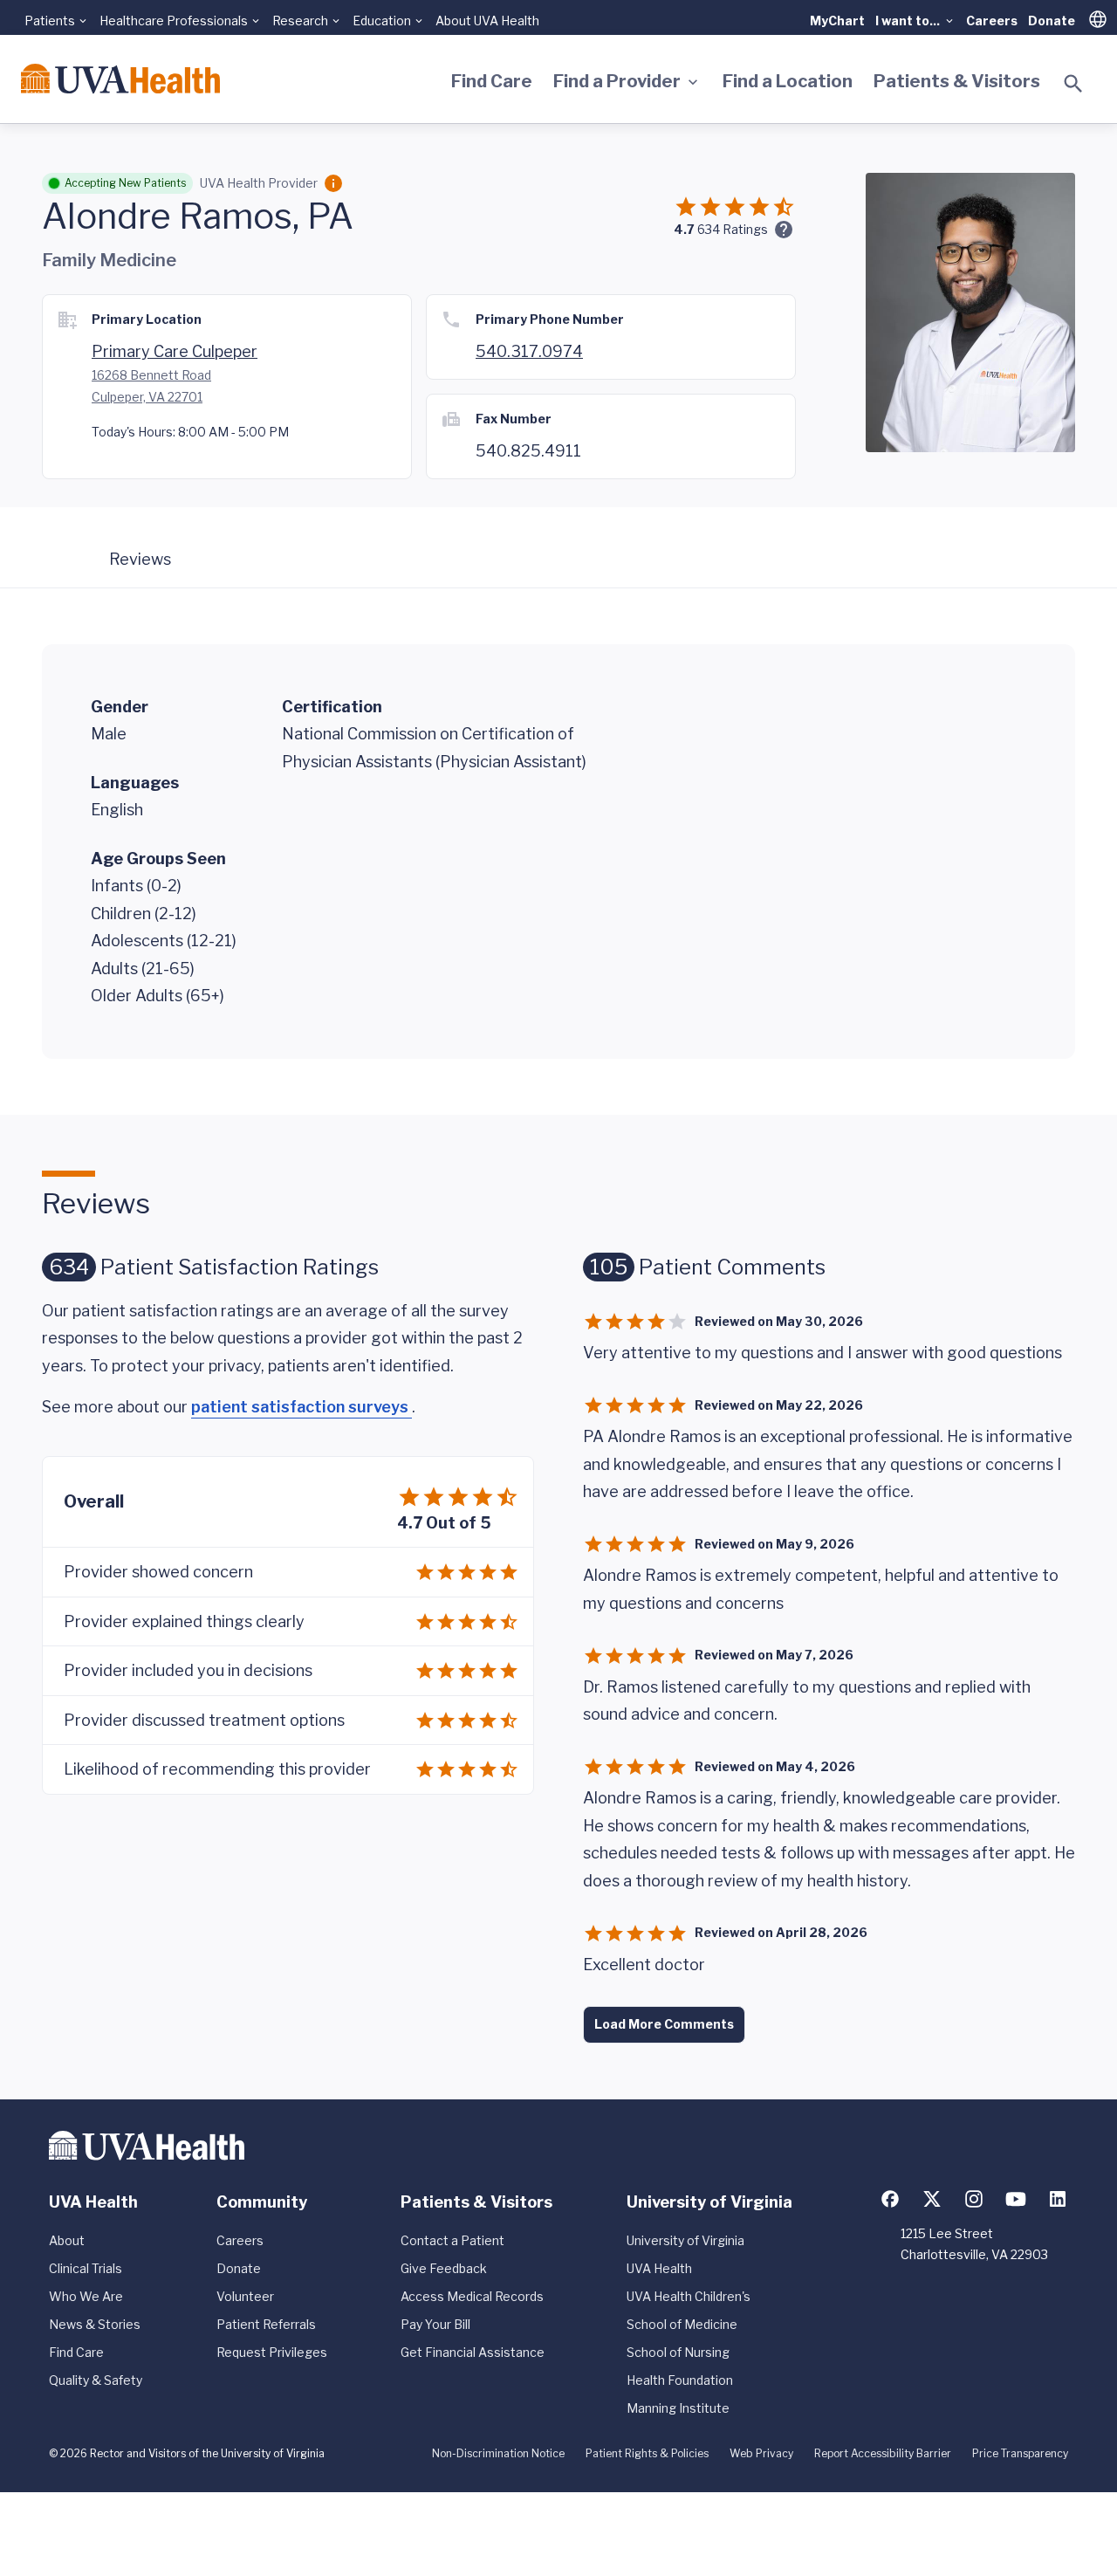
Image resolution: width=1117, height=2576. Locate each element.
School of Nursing (678, 2352)
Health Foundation (680, 2380)
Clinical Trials (86, 2268)
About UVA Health (487, 21)
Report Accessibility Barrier (883, 2453)
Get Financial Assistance (473, 2352)
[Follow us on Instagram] (974, 2199)
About (67, 2240)
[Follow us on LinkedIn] (1058, 2199)
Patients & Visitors (957, 81)
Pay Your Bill (435, 2324)
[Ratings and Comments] (784, 230)
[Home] (120, 79)
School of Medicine (682, 2324)
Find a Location (788, 81)
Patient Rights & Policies (647, 2453)
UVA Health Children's (689, 2296)
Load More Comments (664, 2024)
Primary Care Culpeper (175, 351)
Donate (1052, 21)
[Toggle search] (1073, 84)
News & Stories (95, 2324)
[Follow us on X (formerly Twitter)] (932, 2199)
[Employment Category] (333, 183)
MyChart (837, 21)
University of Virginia (685, 2240)
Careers (992, 21)
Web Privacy (761, 2453)
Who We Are (86, 2296)
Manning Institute (678, 2408)
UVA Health (659, 2268)
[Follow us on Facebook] (890, 2199)
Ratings (733, 229)
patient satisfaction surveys (302, 1407)
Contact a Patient (452, 2240)
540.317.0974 (529, 351)
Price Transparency (1020, 2453)
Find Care (492, 81)
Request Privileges (272, 2352)
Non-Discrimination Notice (498, 2453)
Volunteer (245, 2296)
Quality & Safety (96, 2380)
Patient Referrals (266, 2324)
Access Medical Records (472, 2296)
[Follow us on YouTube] (1016, 2199)
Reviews (140, 559)
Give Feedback (444, 2268)
